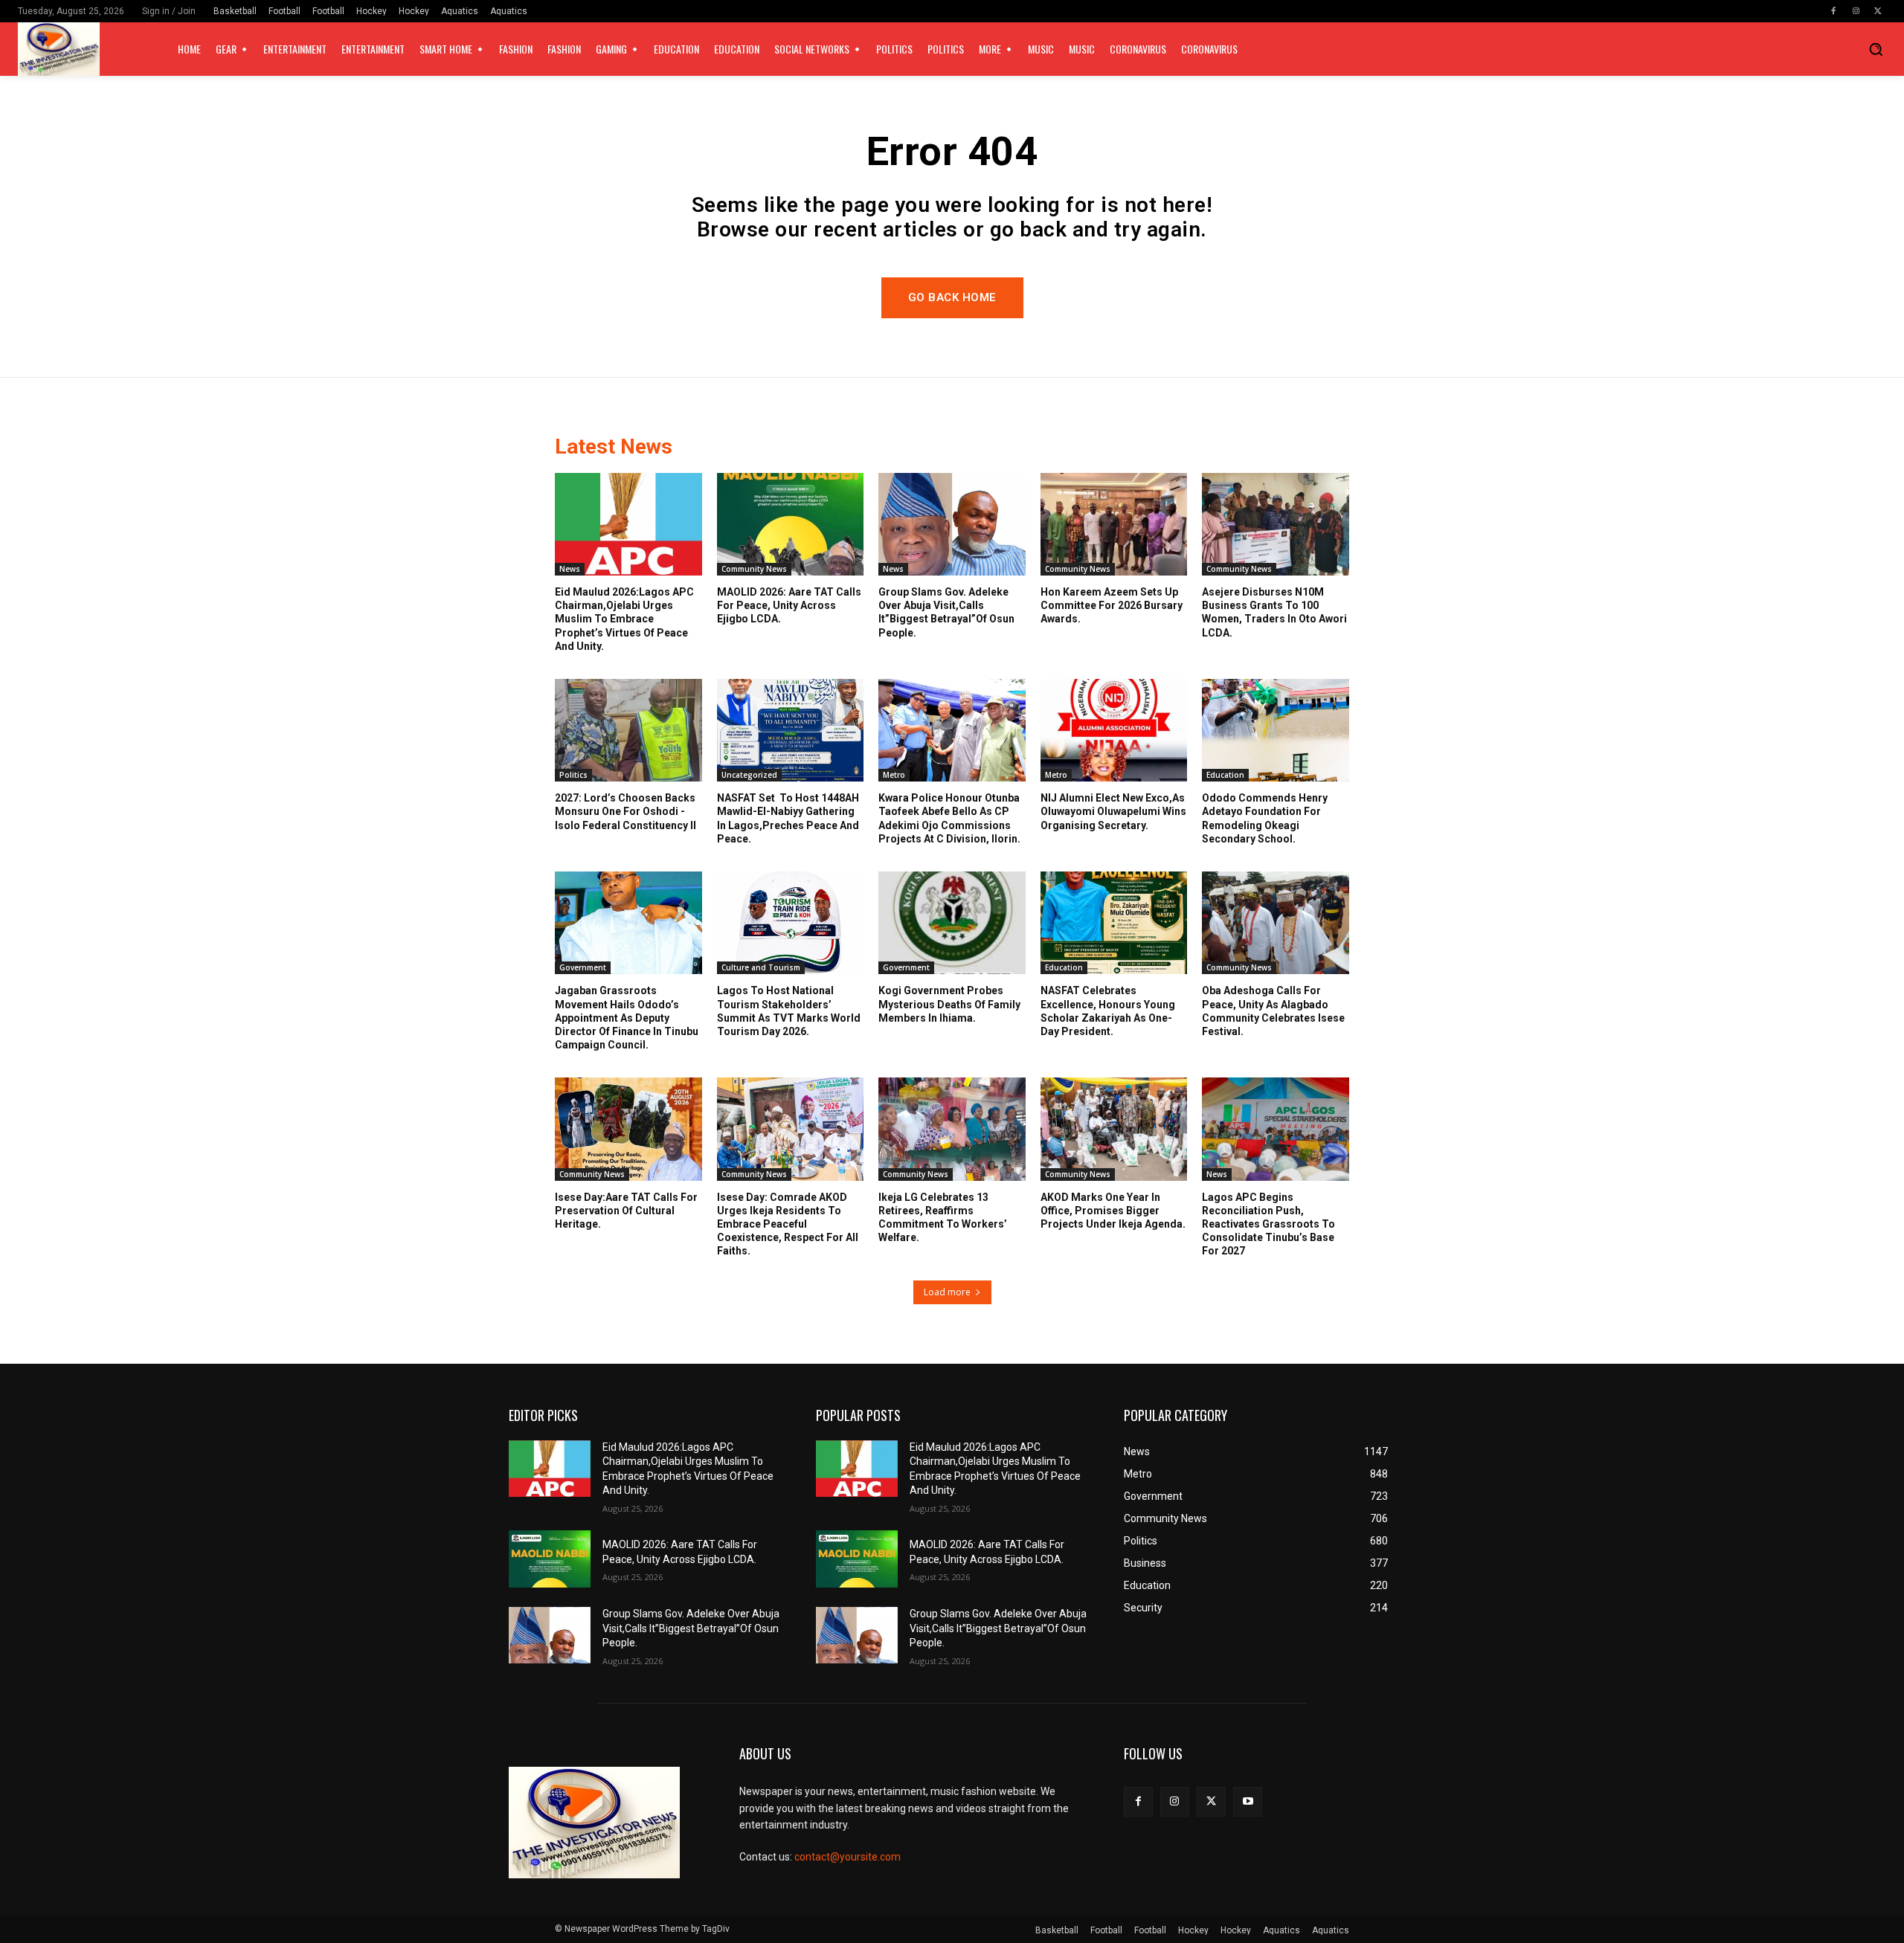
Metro (894, 775)
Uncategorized (749, 775)
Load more (947, 1292)
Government (583, 967)
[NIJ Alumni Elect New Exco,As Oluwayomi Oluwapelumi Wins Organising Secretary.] (1114, 730)
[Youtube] (1248, 1801)
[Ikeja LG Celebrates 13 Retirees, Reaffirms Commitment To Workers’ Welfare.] (952, 1129)
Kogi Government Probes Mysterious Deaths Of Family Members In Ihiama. (949, 1004)
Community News (754, 569)
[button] (1876, 49)
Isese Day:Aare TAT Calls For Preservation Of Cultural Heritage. (626, 1211)
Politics (573, 775)
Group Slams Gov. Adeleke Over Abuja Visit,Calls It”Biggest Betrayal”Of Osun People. (691, 1628)
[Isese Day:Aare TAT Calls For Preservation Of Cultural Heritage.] (628, 1129)
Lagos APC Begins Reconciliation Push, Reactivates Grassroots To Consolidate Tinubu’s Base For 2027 (1268, 1224)
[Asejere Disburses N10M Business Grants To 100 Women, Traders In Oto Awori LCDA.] (1276, 524)
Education (1225, 775)
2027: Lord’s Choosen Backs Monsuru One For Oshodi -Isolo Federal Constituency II (625, 811)
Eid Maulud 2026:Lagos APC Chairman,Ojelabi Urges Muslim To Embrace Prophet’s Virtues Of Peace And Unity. (624, 619)
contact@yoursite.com (848, 1857)
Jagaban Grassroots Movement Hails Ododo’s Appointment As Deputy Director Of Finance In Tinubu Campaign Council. (627, 1018)
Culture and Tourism (761, 967)
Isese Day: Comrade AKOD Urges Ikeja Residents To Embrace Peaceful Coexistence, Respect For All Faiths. (788, 1224)
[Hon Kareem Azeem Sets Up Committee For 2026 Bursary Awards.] (1114, 524)
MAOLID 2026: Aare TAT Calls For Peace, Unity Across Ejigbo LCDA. (789, 605)
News (570, 569)
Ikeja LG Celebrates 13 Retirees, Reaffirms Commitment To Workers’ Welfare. (943, 1218)
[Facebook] (1833, 11)
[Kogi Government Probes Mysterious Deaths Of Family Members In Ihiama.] (952, 923)
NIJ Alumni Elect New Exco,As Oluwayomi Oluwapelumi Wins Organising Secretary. (1113, 811)
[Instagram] (1856, 11)
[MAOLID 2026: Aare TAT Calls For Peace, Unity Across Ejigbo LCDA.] (791, 524)
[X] (1878, 11)
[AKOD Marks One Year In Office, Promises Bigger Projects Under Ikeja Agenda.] (1114, 1129)
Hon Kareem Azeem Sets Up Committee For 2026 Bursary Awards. (1112, 605)
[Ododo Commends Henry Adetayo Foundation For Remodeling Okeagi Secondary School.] (1276, 730)
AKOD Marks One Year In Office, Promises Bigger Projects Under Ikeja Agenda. (1113, 1211)
